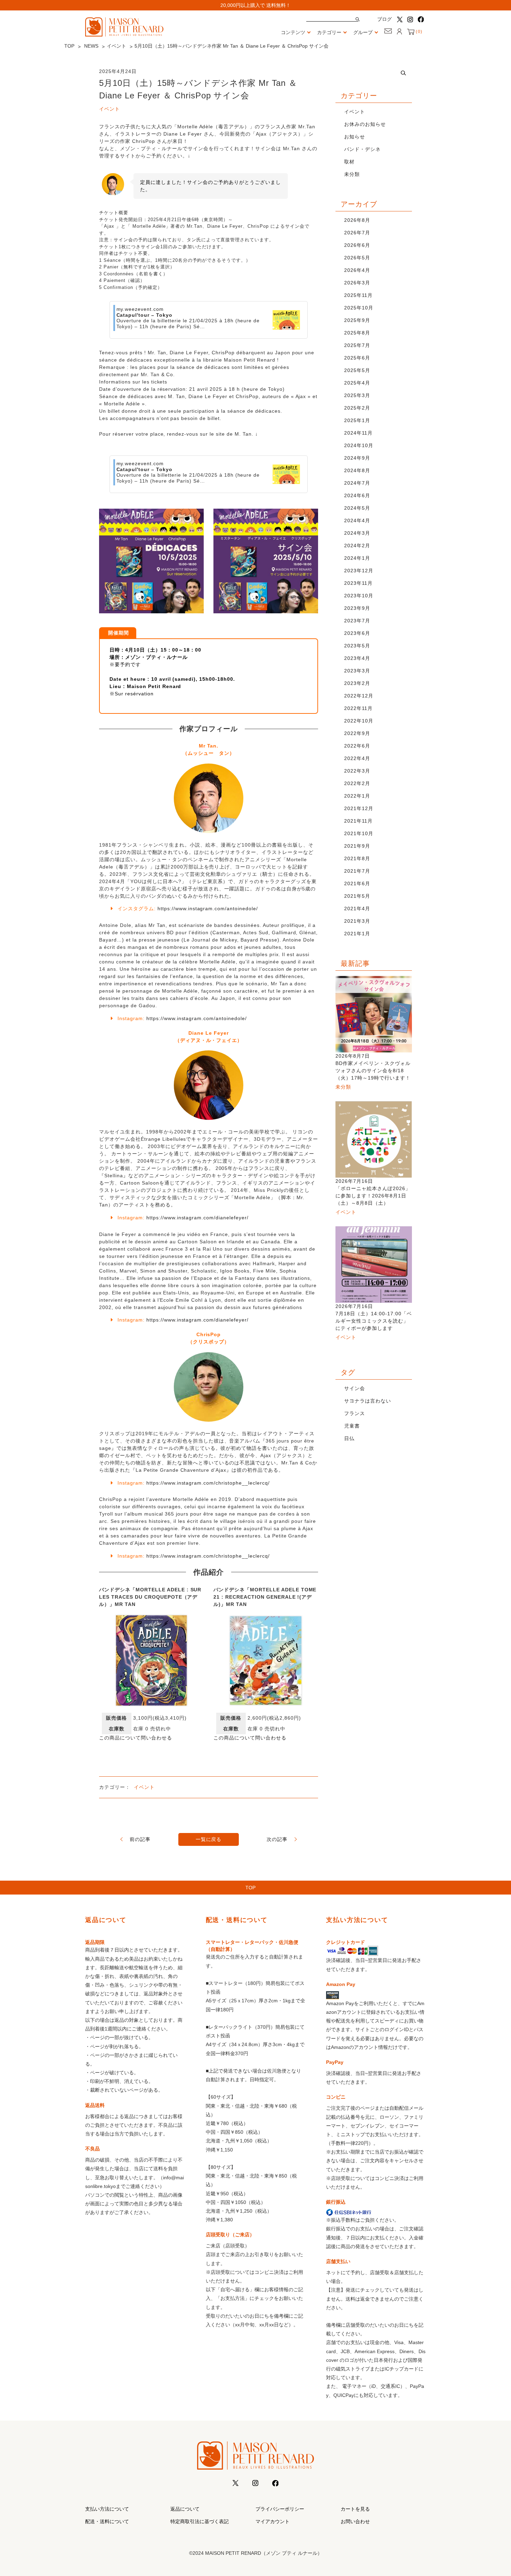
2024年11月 (358, 433)
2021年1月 (357, 934)
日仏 (349, 1438)
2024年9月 (357, 458)
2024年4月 (357, 520)
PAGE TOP (493, 2493)
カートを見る (355, 2509)
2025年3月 (357, 395)
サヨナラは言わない (368, 1401)
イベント (116, 46)
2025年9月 (357, 320)
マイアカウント (273, 2521)
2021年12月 (359, 808)
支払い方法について (107, 2509)
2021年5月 (357, 896)
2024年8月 (357, 470)
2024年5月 (357, 508)
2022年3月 (357, 771)
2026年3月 (357, 283)
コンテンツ (293, 32)
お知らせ (355, 137)
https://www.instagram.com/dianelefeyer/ (197, 1218)
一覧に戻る (209, 1839)
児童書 (352, 1426)
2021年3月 (357, 921)
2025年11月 (358, 295)
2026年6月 (357, 245)
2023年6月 (357, 633)
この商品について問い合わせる (136, 1738)
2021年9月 (357, 846)
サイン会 (355, 1388)
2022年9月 (357, 733)
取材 (349, 162)
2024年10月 (359, 445)
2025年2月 (357, 408)
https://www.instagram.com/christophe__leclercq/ (208, 1483)
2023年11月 (358, 583)
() (418, 32)
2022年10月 (359, 721)
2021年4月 (357, 909)
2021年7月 (357, 871)
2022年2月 (357, 783)
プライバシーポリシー (280, 2509)
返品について (185, 2509)
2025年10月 (359, 308)
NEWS (91, 46)
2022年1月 (357, 796)
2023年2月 (357, 683)
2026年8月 (357, 220)
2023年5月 (357, 646)
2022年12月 (359, 696)
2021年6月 (357, 883)
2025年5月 (357, 370)
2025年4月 (357, 383)
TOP (69, 46)
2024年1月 (357, 558)
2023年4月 (357, 658)
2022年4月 (357, 758)
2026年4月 (357, 270)
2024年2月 (357, 546)
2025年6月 (357, 358)
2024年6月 (357, 495)
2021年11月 (358, 821)
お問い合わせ (355, 2521)
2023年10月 (359, 596)
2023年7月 (357, 621)
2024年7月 (357, 483)
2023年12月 (359, 571)
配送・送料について (107, 2521)
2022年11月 (358, 708)
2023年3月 (357, 671)
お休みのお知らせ (365, 124)
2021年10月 (359, 833)
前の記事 (140, 1839)
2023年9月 (357, 608)
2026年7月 (357, 233)
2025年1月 (357, 420)
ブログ (384, 19)
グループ (363, 32)
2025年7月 (357, 345)
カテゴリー (329, 32)
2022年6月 (357, 746)
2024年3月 (357, 533)
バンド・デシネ (362, 149)
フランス (355, 1413)
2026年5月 (357, 258)
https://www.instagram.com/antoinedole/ (208, 909)
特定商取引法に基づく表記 (200, 2521)
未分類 (352, 174)
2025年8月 (357, 333)
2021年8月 (357, 858)
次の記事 (277, 1839)
